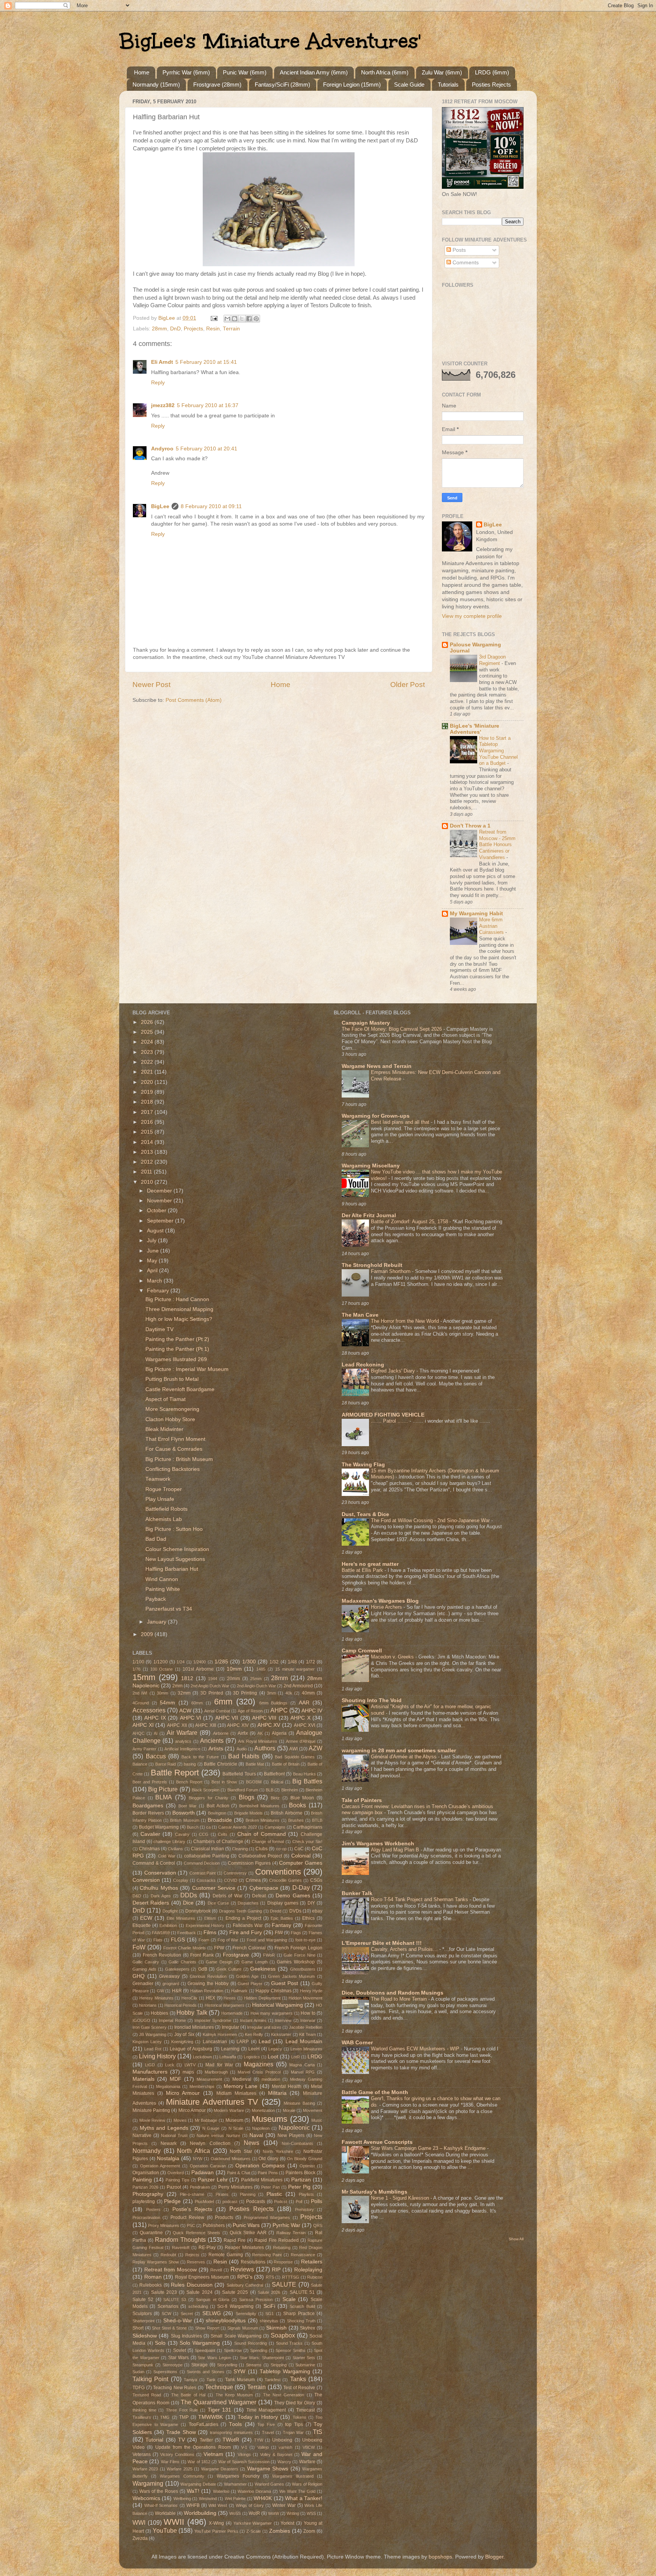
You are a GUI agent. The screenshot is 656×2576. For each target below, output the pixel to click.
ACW (185, 1711)
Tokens (300, 2417)
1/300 (249, 1662)
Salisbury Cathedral (245, 2285)
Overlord (176, 2173)
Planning (248, 2194)
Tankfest (273, 2380)
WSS (311, 2513)
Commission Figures (249, 1863)
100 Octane (162, 1669)
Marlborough (216, 2072)
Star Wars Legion (214, 2358)
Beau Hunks (304, 1774)
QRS (318, 2225)
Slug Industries (186, 2336)
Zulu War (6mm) (442, 72)
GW (160, 1991)
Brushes (296, 1820)
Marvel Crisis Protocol (259, 2072)
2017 (148, 1112)
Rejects (192, 2255)
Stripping (279, 2365)
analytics (183, 1741)
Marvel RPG (303, 2072)
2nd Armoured (298, 1686)
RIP (276, 2270)
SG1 (270, 2314)
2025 (148, 1032)
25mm (256, 1679)
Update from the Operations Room (193, 2447)
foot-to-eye (305, 1940)
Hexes (230, 1998)
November (160, 1201)
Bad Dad (156, 1539)
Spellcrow (233, 2350)
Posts (458, 250)
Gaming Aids (144, 1969)
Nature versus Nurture (218, 2135)
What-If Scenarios (161, 2505)
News (252, 2143)
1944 (213, 1679)
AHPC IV (312, 1711)
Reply (158, 383)
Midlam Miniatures (236, 2093)
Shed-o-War (178, 2321)
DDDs (189, 1895)
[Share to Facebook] (249, 319)
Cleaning (240, 1849)
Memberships (202, 2086)
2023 (148, 1052)
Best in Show (224, 1782)
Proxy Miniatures (164, 2225)
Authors (265, 1748)
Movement (313, 2110)
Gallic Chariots (182, 1962)
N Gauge (211, 2128)
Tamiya (190, 2380)
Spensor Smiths (290, 2350)
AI (156, 1733)
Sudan (138, 2372)
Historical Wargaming (278, 2005)
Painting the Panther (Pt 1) (177, 1349)
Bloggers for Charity (208, 1798)
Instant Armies (253, 2020)
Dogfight (170, 1911)
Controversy (235, 1873)
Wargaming (148, 2483)
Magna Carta (302, 2065)
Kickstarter (281, 2034)
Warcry (284, 2462)
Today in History (258, 2417)
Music (317, 2120)
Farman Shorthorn (391, 1271)
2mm (177, 1686)
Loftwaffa (228, 2057)
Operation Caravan (208, 2166)
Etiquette (142, 1925)
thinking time (144, 2410)
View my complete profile (472, 616)
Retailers (312, 2262)
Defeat (259, 1896)
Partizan (301, 2180)
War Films (170, 2462)
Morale (289, 2110)
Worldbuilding (200, 2513)
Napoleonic (294, 2127)
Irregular (230, 2027)
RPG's (245, 2277)
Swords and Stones (206, 2372)
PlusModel (204, 2202)
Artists (216, 1749)
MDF (176, 2079)
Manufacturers (150, 2072)
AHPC (279, 1710)
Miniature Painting (151, 2110)
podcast (230, 2202)
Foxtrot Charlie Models (184, 1948)
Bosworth (184, 1813)
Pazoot (174, 2187)
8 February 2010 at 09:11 (211, 506)
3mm (271, 1693)
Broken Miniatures (263, 1820)
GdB (203, 1969)
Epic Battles (282, 1918)
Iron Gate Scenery (150, 2027)
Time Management (266, 2410)
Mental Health (287, 2086)
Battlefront (274, 1774)
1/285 (221, 1662)
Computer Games (301, 1863)
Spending (259, 2350)
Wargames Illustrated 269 (176, 1359)
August (156, 1231)
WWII (174, 2522)
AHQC (139, 1733)
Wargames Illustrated (293, 2476)
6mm (223, 1702)
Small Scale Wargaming (236, 2336)
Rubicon (315, 2277)
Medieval (242, 2079)
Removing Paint (267, 2255)
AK (260, 1733)
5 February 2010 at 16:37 (208, 405)
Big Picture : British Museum (179, 1459)
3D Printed (212, 1693)
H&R (177, 1991)
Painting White (163, 1589)
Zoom (309, 2531)
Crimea (253, 1880)
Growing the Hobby (208, 1984)
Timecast (305, 2410)
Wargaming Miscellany (371, 1166)
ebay (317, 1911)
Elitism (210, 1918)
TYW (259, 2440)
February (159, 1291)
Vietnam (213, 2454)
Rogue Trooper (164, 1489)
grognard (171, 1984)
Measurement (209, 2079)
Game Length (254, 1962)
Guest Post (285, 1983)
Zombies (280, 2531)
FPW (219, 1948)
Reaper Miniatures (244, 2247)
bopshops (440, 2557)
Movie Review (152, 2120)
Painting (142, 2180)
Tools (235, 2424)
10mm (234, 1669)
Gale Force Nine (299, 1955)
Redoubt (168, 2255)
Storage (199, 2365)
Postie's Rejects (192, 2209)
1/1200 (161, 1662)
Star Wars (179, 2358)
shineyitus (269, 2321)
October (157, 1211)
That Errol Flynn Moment (175, 1439)
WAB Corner (357, 2043)
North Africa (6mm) (385, 72)
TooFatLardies (203, 2424)
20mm (233, 1679)
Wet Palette (235, 2499)
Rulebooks (151, 2285)
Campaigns (275, 1827)
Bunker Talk (357, 1893)
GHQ (139, 1976)
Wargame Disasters (220, 2469)
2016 (148, 1122)
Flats (158, 1940)
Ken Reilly (254, 2034)
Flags (296, 1933)
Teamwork (158, 1479)
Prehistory (304, 2210)
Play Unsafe (160, 1499)
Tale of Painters (362, 1800)
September (161, 1221)
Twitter (206, 2440)
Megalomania (168, 2086)
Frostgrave (236, 1955)
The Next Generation (284, 2395)
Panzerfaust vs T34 (169, 1609)
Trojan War (293, 2432)
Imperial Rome (172, 2020)
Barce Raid (166, 1764)
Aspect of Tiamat (166, 1399)
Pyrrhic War (286, 2225)
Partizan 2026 (145, 2187)
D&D (137, 1896)
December (160, 1191)
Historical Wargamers (225, 2005)
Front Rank (202, 1955)
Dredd (276, 1911)
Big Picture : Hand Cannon (177, 1299)
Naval (256, 2135)
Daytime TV (159, 1329)
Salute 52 (143, 2300)
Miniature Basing (299, 2103)
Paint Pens (268, 2173)
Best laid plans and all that (401, 1122)
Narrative (142, 2135)
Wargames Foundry (238, 2476)
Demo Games (293, 1896)
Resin (213, 329)
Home (142, 72)
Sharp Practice (299, 2314)
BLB (270, 1790)
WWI (139, 2522)
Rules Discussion (192, 2285)
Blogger (494, 2557)
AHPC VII (227, 1718)
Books (297, 1805)
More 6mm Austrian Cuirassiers (492, 926)
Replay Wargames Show (156, 2262)
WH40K (263, 2498)
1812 (187, 1678)
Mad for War (219, 2065)
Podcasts (255, 2202)
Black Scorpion (206, 1790)
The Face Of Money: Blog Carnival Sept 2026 (393, 1029)
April (153, 1271)
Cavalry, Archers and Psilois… (405, 1949)
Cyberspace (264, 1888)
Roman (153, 2277)
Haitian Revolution (207, 1991)
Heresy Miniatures (156, 1998)
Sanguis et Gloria (213, 2300)
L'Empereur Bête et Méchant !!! (382, 1943)
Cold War (167, 1856)
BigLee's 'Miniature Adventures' (270, 41)
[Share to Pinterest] (256, 319)
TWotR (231, 2440)
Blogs (247, 1797)
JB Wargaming (152, 2034)
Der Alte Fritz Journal (369, 1215)
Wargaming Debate (198, 2484)
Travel (268, 2432)
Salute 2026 (269, 2292)
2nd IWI (140, 1693)
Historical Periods (181, 2005)
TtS (318, 2432)
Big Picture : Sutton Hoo (174, 1529)
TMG (165, 2417)
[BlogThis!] (235, 319)
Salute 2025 (235, 2292)
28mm (159, 329)
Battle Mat (255, 1764)
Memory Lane (241, 2086)
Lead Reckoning (363, 1365)
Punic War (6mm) (245, 72)
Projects (193, 329)
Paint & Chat (239, 2173)
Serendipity (246, 2314)
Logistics (252, 2057)
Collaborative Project (260, 1856)
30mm (162, 1693)
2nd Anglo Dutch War (210, 1686)
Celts (223, 1834)
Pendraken (200, 2187)
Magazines (259, 2064)
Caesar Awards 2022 (238, 1827)
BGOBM (254, 1782)
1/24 (181, 1662)
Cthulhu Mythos (159, 1888)
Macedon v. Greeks (393, 1657)
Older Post (408, 685)
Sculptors (142, 2314)
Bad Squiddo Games (295, 1757)
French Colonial (249, 1948)
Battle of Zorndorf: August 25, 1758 (410, 1222)
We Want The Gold (297, 2491)
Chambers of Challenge (218, 1842)
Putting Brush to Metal (172, 1379)
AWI (293, 1749)
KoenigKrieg (182, 2042)
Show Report (207, 2328)
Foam (204, 1940)
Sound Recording (251, 2343)
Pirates (222, 2194)
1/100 (138, 1662)
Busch (193, 1827)
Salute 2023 (164, 2292)
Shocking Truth (301, 2321)
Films (210, 1932)
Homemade (232, 2013)
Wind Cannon (162, 1579)
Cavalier (150, 1834)
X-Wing (216, 2523)
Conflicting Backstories (173, 1469)
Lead (265, 2041)
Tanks (298, 2379)
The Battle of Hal (188, 2395)
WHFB (193, 2505)
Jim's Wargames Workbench (378, 1844)
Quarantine (151, 2233)
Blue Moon (302, 1798)
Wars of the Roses (159, 2491)
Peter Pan (270, 2187)
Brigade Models (249, 1813)
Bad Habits (244, 1756)
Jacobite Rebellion (306, 2027)
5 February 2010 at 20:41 (207, 449)
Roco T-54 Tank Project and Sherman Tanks (420, 1899)
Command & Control (154, 1863)
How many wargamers (272, 2013)
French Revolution (162, 1955)
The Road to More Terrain (400, 1999)
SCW (166, 2314)
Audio (242, 1749)
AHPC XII (177, 1725)
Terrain (231, 329)
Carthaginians (308, 1827)
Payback (156, 1599)
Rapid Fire (235, 2240)
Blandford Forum (243, 1790)
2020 (148, 1082)
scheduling (198, 2306)
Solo (160, 2343)
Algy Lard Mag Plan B (396, 1850)
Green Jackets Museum (291, 1976)
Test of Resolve (299, 2388)
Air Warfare (182, 1733)
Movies (180, 2120)
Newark (169, 2143)
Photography (148, 2194)
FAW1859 (161, 1933)
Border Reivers (148, 1813)
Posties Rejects (491, 84)
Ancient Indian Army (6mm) (314, 72)
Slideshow (145, 2336)
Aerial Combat (217, 1711)
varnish (285, 2447)
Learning (230, 2049)
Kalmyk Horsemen (220, 2034)
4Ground (141, 1703)
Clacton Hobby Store (170, 1419)
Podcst (281, 2202)
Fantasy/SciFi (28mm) (282, 84)
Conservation (160, 1873)
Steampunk (143, 2365)
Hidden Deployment (262, 1998)
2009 (148, 1634)
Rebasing (282, 2247)
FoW (139, 1947)
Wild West (218, 2505)
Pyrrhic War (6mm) (186, 72)
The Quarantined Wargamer (218, 2402)
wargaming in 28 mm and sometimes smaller (399, 1751)
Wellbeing (182, 2499)
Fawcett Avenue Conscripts (377, 2142)
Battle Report (175, 1773)
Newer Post (151, 685)
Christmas (149, 1849)
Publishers (214, 2225)
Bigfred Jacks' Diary (394, 1371)
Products (224, 2217)
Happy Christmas (273, 1991)
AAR (304, 1703)
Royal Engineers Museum (202, 2277)
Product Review (187, 2217)
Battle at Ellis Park (363, 1570)
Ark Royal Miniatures (258, 1741)
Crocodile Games (285, 1880)
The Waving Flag (363, 1465)
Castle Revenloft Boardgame (180, 1389)
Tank (211, 2380)
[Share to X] (242, 319)
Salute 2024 (199, 2292)
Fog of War (228, 1940)
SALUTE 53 (175, 2300)
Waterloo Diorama (254, 2491)
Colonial (301, 1856)
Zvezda (140, 2538)
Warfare (307, 2462)
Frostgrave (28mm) (217, 84)
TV (181, 2440)
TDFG (139, 2388)
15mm (144, 1677)
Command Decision (202, 1863)
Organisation (146, 2173)
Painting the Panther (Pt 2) (177, 1339)
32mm (184, 1693)
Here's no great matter (370, 1564)
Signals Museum (243, 2328)
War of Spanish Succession (244, 2462)
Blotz (275, 1798)
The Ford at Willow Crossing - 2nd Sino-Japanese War (431, 1520)
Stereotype (173, 2365)
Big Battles (307, 1781)
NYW (198, 2159)
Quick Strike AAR (248, 2233)
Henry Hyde (311, 1991)
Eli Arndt (162, 362)
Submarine (305, 2365)
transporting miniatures (231, 2432)
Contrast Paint (203, 1873)
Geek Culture (229, 1969)
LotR (296, 2057)
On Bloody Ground (305, 2159)
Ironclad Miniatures (194, 2027)
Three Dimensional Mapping (179, 1309)
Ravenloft (181, 2247)
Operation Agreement (160, 2166)
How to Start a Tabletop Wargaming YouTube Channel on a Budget (498, 751)
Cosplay (181, 1880)
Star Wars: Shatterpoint (262, 2358)
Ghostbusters (303, 1969)
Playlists (306, 2194)
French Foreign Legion (298, 1948)
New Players (291, 2135)
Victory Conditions (177, 2454)
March (155, 1281)
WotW (274, 2513)
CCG (204, 1834)
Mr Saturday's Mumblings (375, 2192)
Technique (219, 2387)
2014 (148, 1142)
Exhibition (168, 1925)
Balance (140, 1764)
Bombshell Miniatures (259, 1806)
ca (208, 1827)
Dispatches (248, 1903)
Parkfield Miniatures (262, 2180)
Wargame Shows (268, 2469)
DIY (311, 1903)
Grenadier (143, 1984)
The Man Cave (360, 1315)
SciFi (269, 2306)
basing (190, 1764)
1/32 (274, 1662)
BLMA (164, 1797)
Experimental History (205, 1925)
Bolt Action (218, 1806)
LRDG (315, 2057)
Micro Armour (183, 2093)
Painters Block (300, 2173)
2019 (148, 1092)
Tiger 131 (220, 2410)
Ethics (308, 1918)
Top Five (266, 2424)
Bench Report (189, 1782)
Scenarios (168, 2306)
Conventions (278, 1872)
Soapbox (283, 2335)
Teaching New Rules (175, 2388)
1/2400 (199, 1662)
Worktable (165, 2513)
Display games (283, 1903)
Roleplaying (308, 2270)
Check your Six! (307, 1842)
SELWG (212, 2313)
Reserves (196, 2262)
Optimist (307, 2166)
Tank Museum (240, 2380)
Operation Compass (260, 2166)
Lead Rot (153, 2049)
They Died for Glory (295, 2403)
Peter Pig (299, 2187)
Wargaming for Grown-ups (376, 1116)
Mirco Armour (192, 2110)
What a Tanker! (304, 2498)
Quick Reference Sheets (196, 2233)
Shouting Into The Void (372, 1700)
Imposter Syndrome (213, 2020)
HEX (211, 1998)
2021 (148, 1072)
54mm (167, 1703)
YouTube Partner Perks (216, 2531)
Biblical (277, 1782)
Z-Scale (254, 2531)
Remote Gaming (226, 2255)
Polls (317, 2201)
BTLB (317, 1820)
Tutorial (154, 2440)
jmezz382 (163, 405)
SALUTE (284, 2284)
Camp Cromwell (362, 1651)
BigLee (160, 506)
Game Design (219, 1962)
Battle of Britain (286, 1764)
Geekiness (263, 1969)
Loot (273, 2057)
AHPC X (300, 1718)
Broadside (220, 1820)
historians (148, 2005)
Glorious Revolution (208, 1976)
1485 (261, 1669)
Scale (289, 2299)
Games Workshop (296, 1962)
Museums (270, 2119)
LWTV (190, 2065)
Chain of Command (262, 1834)
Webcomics (146, 2498)
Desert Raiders (151, 1903)
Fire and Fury (246, 1932)
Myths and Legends (164, 2128)
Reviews (242, 2269)
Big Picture (163, 1789)
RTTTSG (291, 2277)
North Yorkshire (278, 2151)
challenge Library (169, 1842)
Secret (187, 2314)
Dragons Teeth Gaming (241, 1911)
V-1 (244, 2447)
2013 (148, 1152)
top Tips (294, 2424)
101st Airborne (198, 1669)
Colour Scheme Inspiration (177, 1549)
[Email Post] (214, 318)
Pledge (172, 2201)
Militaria (277, 2093)
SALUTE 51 (302, 2292)
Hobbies (159, 2013)
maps (188, 2072)
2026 (148, 1022)
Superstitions (165, 2372)
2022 (148, 1062)
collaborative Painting (207, 1856)
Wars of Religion (307, 2484)
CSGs (316, 1880)
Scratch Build (302, 2306)
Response (283, 2262)
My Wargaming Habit (476, 914)
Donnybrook (198, 1911)
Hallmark (239, 1991)
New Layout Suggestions (175, 1559)
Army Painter (144, 1749)
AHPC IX (155, 1718)
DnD (175, 329)
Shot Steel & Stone (169, 2328)
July (152, 1241)
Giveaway (169, 1976)
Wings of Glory (250, 2505)
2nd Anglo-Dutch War (256, 1686)
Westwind (208, 2499)
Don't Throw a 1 (470, 826)
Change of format (268, 1842)
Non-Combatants (297, 2143)
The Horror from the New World (406, 1321)
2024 (148, 1042)
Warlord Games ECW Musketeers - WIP (416, 2049)
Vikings (244, 2454)
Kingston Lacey (147, 2042)
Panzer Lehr (213, 2180)
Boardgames (148, 1806)
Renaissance (303, 2255)
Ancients (212, 1740)
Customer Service (214, 1888)
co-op (281, 1849)
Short (138, 2328)
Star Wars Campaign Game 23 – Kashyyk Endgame (429, 2148)
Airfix (243, 1733)
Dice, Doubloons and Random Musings (393, 1993)
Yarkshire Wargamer (253, 2523)
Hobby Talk (192, 2012)
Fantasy (281, 1925)
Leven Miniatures (306, 2049)
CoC (299, 1849)
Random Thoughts (180, 2240)
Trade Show (181, 2432)
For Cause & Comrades (174, 1449)
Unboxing (282, 2440)
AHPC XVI (305, 1725)
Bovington (217, 1813)
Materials (143, 2079)
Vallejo (263, 2447)
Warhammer (235, 2484)
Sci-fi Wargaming (235, 2306)
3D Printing (245, 1693)
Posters (153, 2210)
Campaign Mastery (366, 1023)
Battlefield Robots (166, 1509)
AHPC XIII (206, 1725)
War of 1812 (199, 2462)
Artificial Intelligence (182, 1749)
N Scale (236, 2128)
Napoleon (261, 2128)
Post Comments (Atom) (194, 700)
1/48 (292, 1662)
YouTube (165, 2530)
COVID (231, 1880)
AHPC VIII (264, 1718)
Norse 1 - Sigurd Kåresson (401, 2198)
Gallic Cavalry (146, 1962)
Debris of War (228, 1896)
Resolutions (253, 2262)
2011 (147, 1172)
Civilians (175, 1849)
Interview (283, 2020)
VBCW (309, 2447)
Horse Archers (387, 1607)
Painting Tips (177, 2180)
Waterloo (221, 2491)
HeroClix (189, 1998)
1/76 (136, 1669)
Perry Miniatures (235, 2187)
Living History (157, 2056)
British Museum (184, 1820)
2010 (148, 1182)
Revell (216, 2270)
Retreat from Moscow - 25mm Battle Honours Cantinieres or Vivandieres (497, 845)
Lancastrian (215, 2042)
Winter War (284, 2505)
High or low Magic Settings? (179, 1319)
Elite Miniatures (181, 1918)
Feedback (187, 1933)
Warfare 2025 (179, 2469)
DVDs (295, 1911)
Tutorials (448, 84)
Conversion (146, 1880)
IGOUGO (141, 2020)
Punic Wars (246, 2225)
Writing (293, 2513)
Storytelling (227, 2365)
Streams (254, 2365)
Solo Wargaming (200, 2343)
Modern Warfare (229, 2110)
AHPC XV (269, 1725)
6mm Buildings (274, 1703)
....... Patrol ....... (390, 1421)
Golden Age (247, 1976)
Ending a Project (243, 1918)
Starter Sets (304, 2358)
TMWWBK (211, 2417)
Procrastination (146, 2217)
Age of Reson (250, 1711)
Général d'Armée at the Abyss (404, 1757)
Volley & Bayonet (276, 2454)
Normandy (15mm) (156, 84)
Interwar (308, 2020)
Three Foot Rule (182, 2410)
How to (308, 2013)
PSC (191, 2225)
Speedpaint (205, 2350)
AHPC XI (143, 1725)
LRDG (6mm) (492, 72)
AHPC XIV (238, 1725)
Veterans (142, 2454)
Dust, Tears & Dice (365, 1514)
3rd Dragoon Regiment (492, 660)
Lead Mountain (304, 2041)
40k (289, 1693)
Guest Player (250, 1984)
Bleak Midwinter (164, 1429)
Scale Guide (409, 84)
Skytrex (307, 2328)
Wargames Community (182, 2476)
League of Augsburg (191, 2049)
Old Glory (268, 2159)
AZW (315, 1748)
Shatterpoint (143, 2321)
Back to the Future (200, 1757)
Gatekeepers (177, 1969)
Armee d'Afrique (301, 1741)
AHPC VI (191, 1718)
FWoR (269, 1955)
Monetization (263, 2110)
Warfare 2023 (145, 2469)
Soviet (180, 2350)
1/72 (311, 1662)
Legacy (275, 2049)
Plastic (274, 2194)
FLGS (178, 1940)
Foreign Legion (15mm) (352, 84)
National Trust (174, 2135)
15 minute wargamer (295, 1669)
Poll (299, 2202)
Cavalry (182, 1834)
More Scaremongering (172, 1409)
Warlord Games (270, 2484)
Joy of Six (184, 2034)
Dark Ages (161, 1896)
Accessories (149, 1710)
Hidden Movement (305, 1998)
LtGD (150, 2065)
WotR (254, 2513)
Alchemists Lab (164, 1519)
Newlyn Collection (210, 2143)
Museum (234, 2120)
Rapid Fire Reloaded (276, 2240)
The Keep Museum (234, 2395)
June (154, 1251)
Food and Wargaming (267, 1940)
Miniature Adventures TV (212, 2102)
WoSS (235, 2513)
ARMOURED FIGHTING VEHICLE (383, 1415)
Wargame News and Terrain (377, 1066)
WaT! (193, 2491)
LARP (243, 2042)
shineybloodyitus (226, 2321)
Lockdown (202, 2057)
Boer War (188, 1806)
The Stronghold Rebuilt (372, 1265)
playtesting (144, 2202)
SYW (239, 2371)
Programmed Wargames (267, 2217)
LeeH (254, 2049)
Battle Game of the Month (375, 2092)
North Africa (193, 2151)
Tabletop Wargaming (285, 2371)
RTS (270, 2277)
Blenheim (290, 1790)
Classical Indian (207, 1849)
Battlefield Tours (239, 1774)
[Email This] (227, 319)
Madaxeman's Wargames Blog (380, 1601)
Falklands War (248, 1925)
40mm (308, 1693)
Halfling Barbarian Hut (172, 1569)
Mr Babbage (206, 2120)
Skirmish (276, 2328)
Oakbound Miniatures (231, 2159)
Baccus (156, 1756)
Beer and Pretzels (150, 1782)
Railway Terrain (291, 2233)
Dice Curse (218, 1903)
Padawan (203, 2172)
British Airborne (287, 1813)
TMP (184, 2417)
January (157, 1622)
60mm (197, 1703)
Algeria (279, 1733)
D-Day (301, 1887)
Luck (170, 2065)
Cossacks (206, 1880)
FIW (279, 1933)
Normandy (147, 2151)
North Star (241, 2151)
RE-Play (207, 2247)
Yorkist (287, 2523)
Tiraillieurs (142, 2417)
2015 (148, 1132)
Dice (188, 1903)
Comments (465, 263)
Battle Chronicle (220, 1764)
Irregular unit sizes (264, 2027)
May (153, 1261)
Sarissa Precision (256, 2300)
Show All (516, 2239)
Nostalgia (168, 2158)
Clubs (262, 1849)
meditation (271, 2079)
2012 (148, 1162)
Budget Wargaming (159, 1827)
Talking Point (150, 2379)
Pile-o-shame (192, 2194)
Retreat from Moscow (170, 2270)
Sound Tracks (289, 2343)
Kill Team (307, 2034)
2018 (148, 1102)
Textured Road (147, 2395)
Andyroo (162, 449)
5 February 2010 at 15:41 (206, 362)
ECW (146, 1918)
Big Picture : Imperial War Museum (187, 1369)
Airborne (221, 1733)
